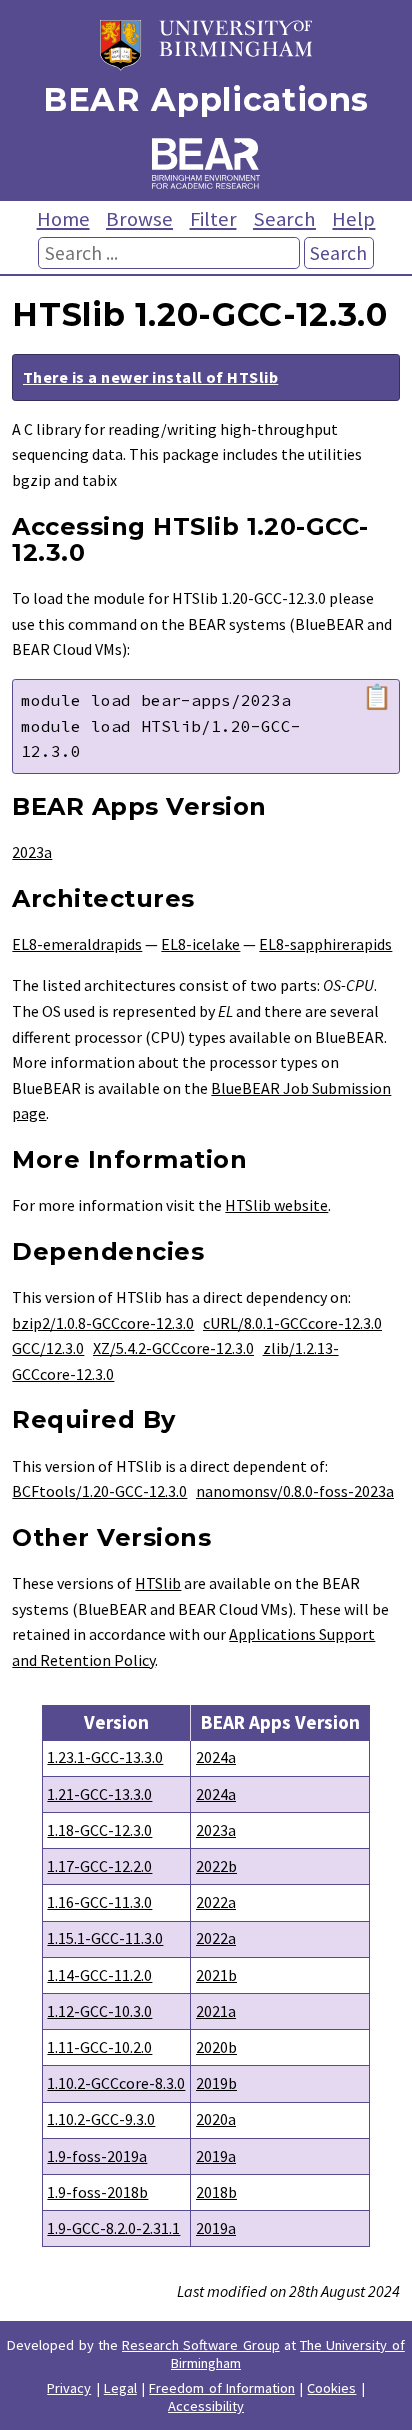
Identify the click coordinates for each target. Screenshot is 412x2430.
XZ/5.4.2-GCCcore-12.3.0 (173, 1348)
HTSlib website (276, 1205)
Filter (213, 219)
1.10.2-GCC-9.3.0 (101, 2119)
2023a (32, 852)
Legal (120, 2388)
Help (353, 219)
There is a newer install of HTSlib (150, 377)
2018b (216, 2192)
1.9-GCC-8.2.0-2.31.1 (113, 2228)
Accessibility (206, 2406)
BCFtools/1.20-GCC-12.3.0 (99, 1491)
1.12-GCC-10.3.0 (99, 2011)
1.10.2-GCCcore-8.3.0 (116, 2083)
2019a (216, 2156)
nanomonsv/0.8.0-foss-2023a (295, 1491)
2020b (216, 2047)
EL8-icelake (200, 944)
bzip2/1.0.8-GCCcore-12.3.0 (103, 1323)
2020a (216, 2119)
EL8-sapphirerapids (325, 944)
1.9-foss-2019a (97, 2156)
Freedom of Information (222, 2388)
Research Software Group (201, 2345)
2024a (216, 1757)
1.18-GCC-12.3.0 (99, 1830)
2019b (216, 2083)
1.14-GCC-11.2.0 (99, 1975)
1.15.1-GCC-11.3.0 (105, 1938)
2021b (216, 1975)
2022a (216, 1902)
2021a (216, 2011)
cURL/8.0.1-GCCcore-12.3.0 (292, 1323)
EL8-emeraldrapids (77, 944)
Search (284, 219)
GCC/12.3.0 (48, 1348)
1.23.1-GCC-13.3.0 (105, 1757)
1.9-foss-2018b (97, 2192)
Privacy (69, 2388)
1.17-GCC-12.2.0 (99, 1866)
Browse (139, 219)
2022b (216, 1866)
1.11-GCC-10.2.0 (99, 2047)
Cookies (331, 2388)
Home (63, 219)
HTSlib (158, 1583)
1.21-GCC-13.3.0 (99, 1794)
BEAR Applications (206, 99)
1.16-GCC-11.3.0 (99, 1902)
